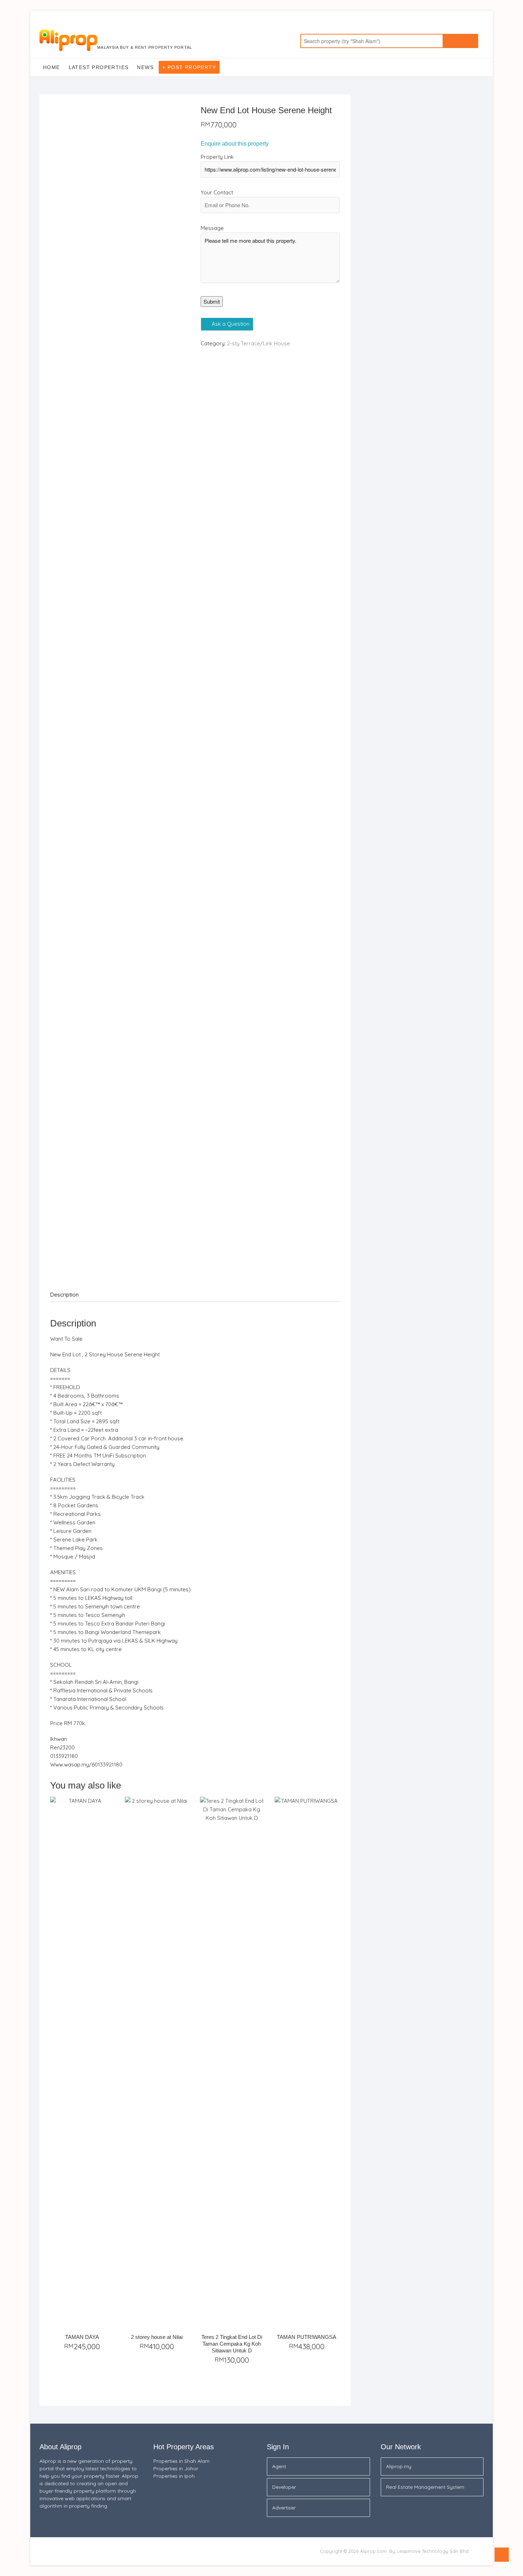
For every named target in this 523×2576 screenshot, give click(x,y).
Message (212, 228)
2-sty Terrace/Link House (258, 343)
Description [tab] (64, 1295)
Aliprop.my (399, 2466)
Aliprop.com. (374, 2551)
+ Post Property (189, 67)
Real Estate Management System (425, 2487)
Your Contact (217, 192)
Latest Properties (99, 67)
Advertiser (284, 2508)
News (145, 67)
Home (52, 67)
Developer (284, 2487)
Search (460, 41)
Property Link (217, 157)
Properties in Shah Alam (181, 2461)
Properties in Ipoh (174, 2476)
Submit (212, 301)
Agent (279, 2466)
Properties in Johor (176, 2468)
